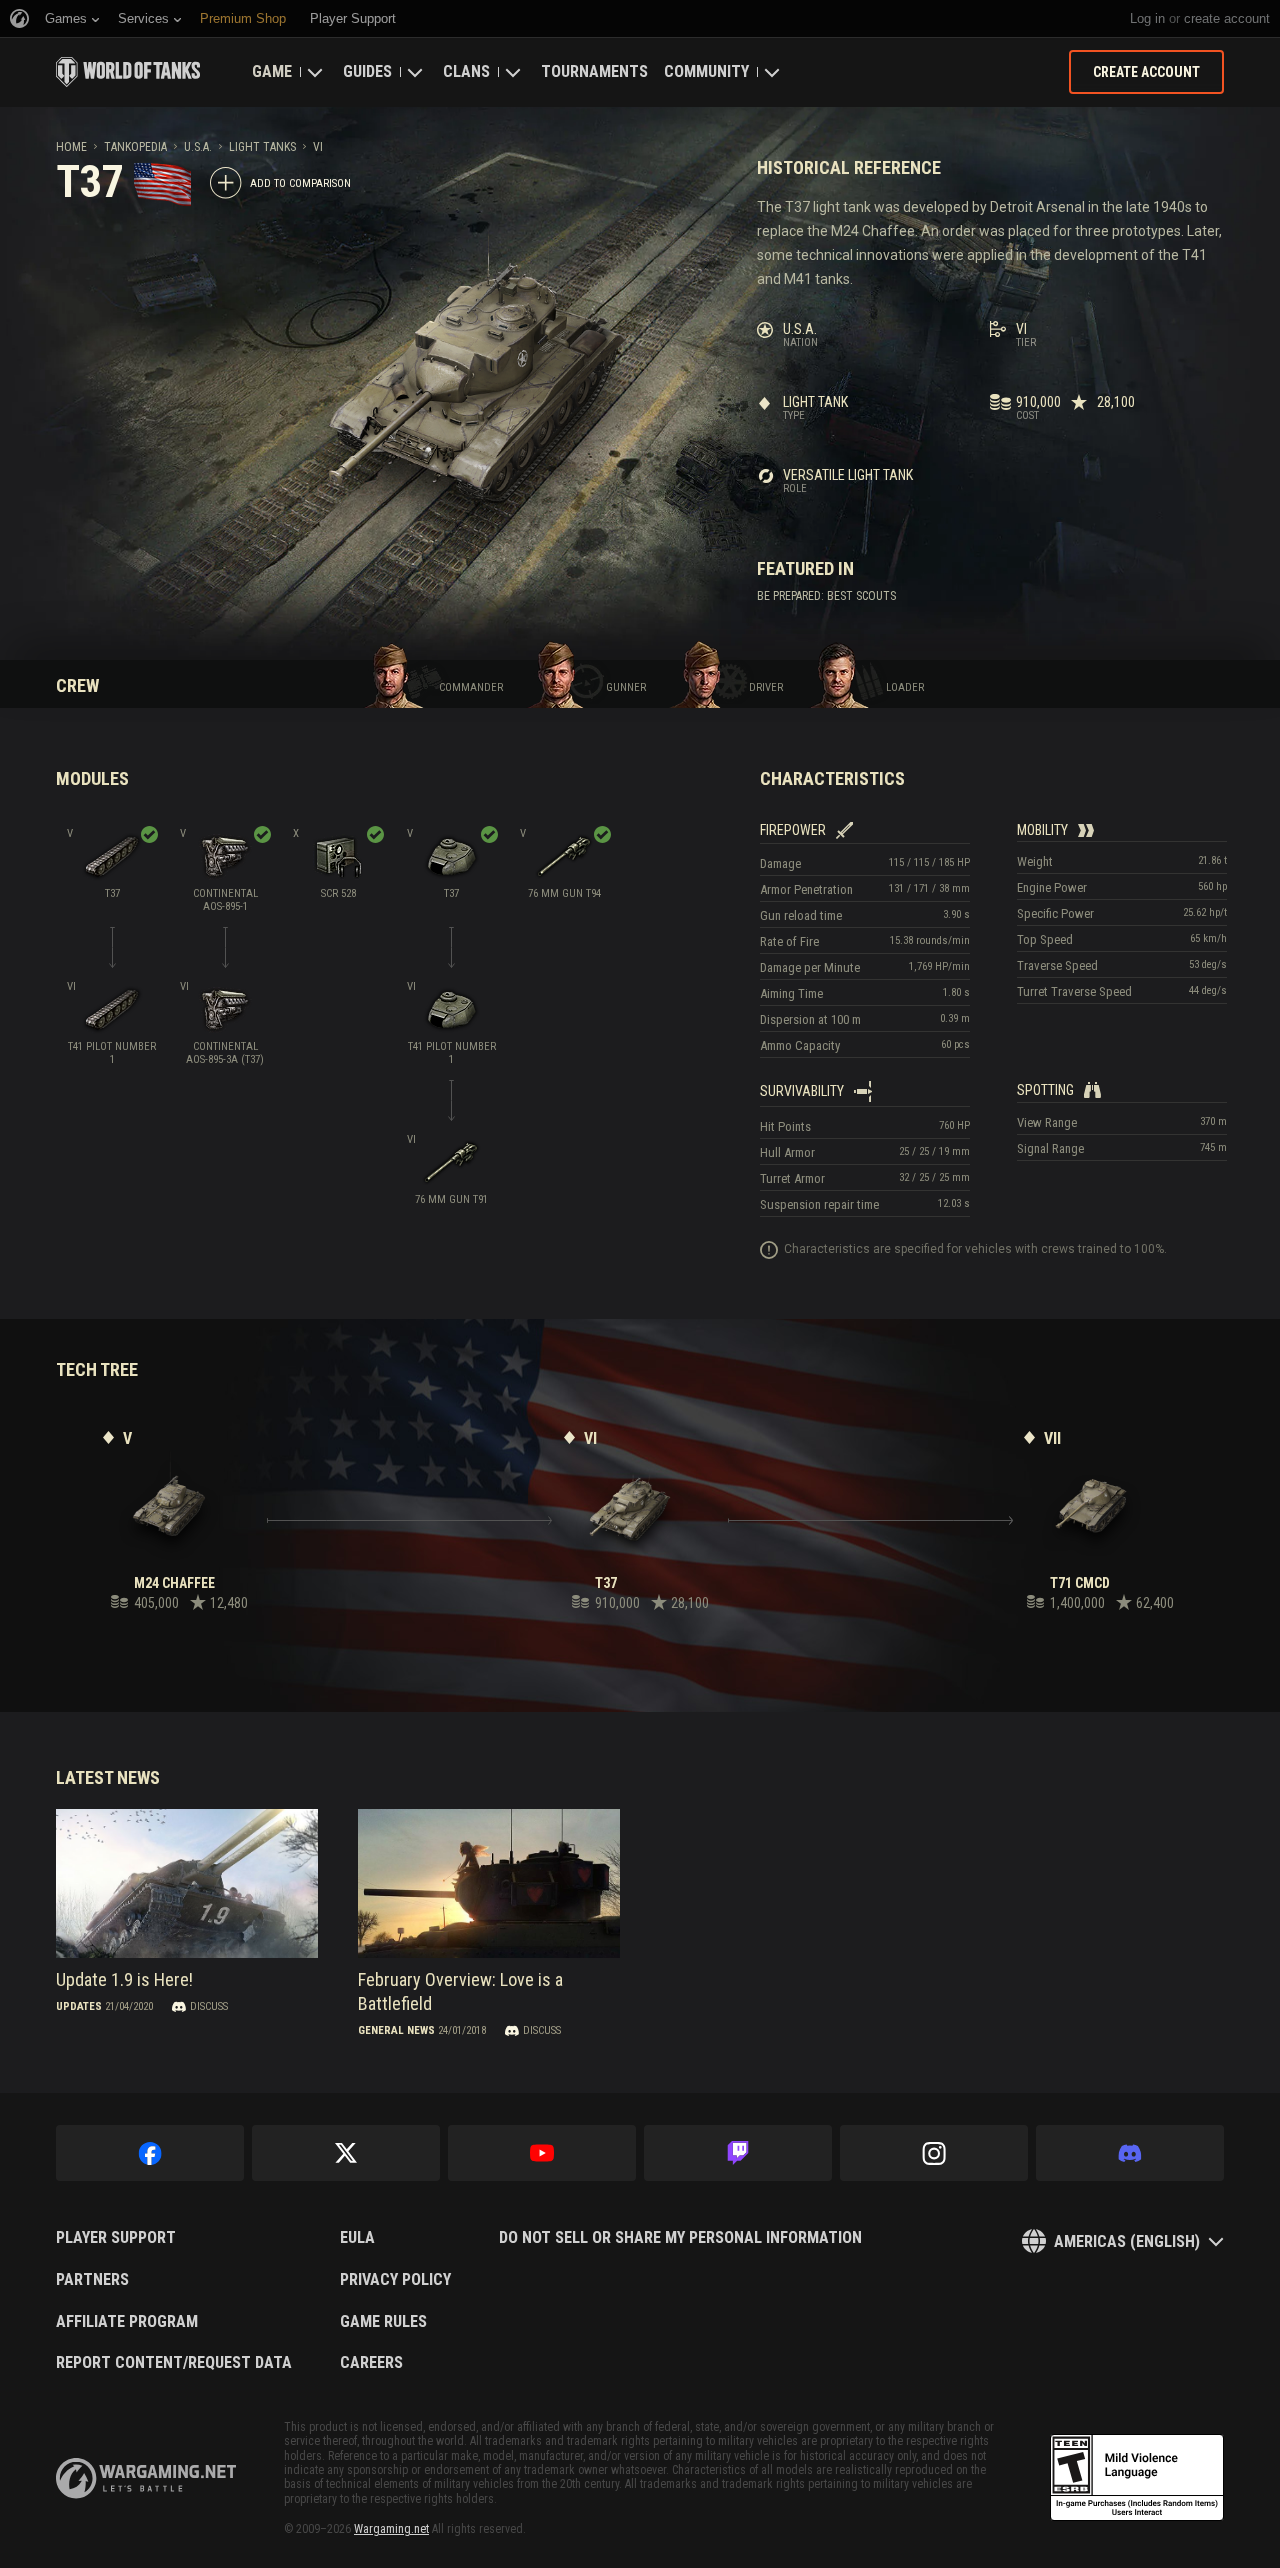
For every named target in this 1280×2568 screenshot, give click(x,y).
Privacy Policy (395, 2280)
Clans (466, 71)
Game (272, 71)
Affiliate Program (127, 2322)
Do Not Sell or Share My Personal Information (680, 2238)
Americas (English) (1127, 2241)
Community (706, 71)
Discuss (209, 2006)
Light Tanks (262, 147)
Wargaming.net (391, 2529)
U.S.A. (198, 147)
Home (71, 147)
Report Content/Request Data (174, 2363)
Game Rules (383, 2322)
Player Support (116, 2238)
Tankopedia (135, 147)
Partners (92, 2280)
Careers (371, 2363)
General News (396, 2030)
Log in (1147, 18)
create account (1227, 18)
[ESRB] (1137, 2478)
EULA (357, 2238)
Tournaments (594, 71)
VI (318, 147)
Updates (79, 2006)
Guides (367, 71)
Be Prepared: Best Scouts (826, 596)
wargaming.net (146, 2478)
